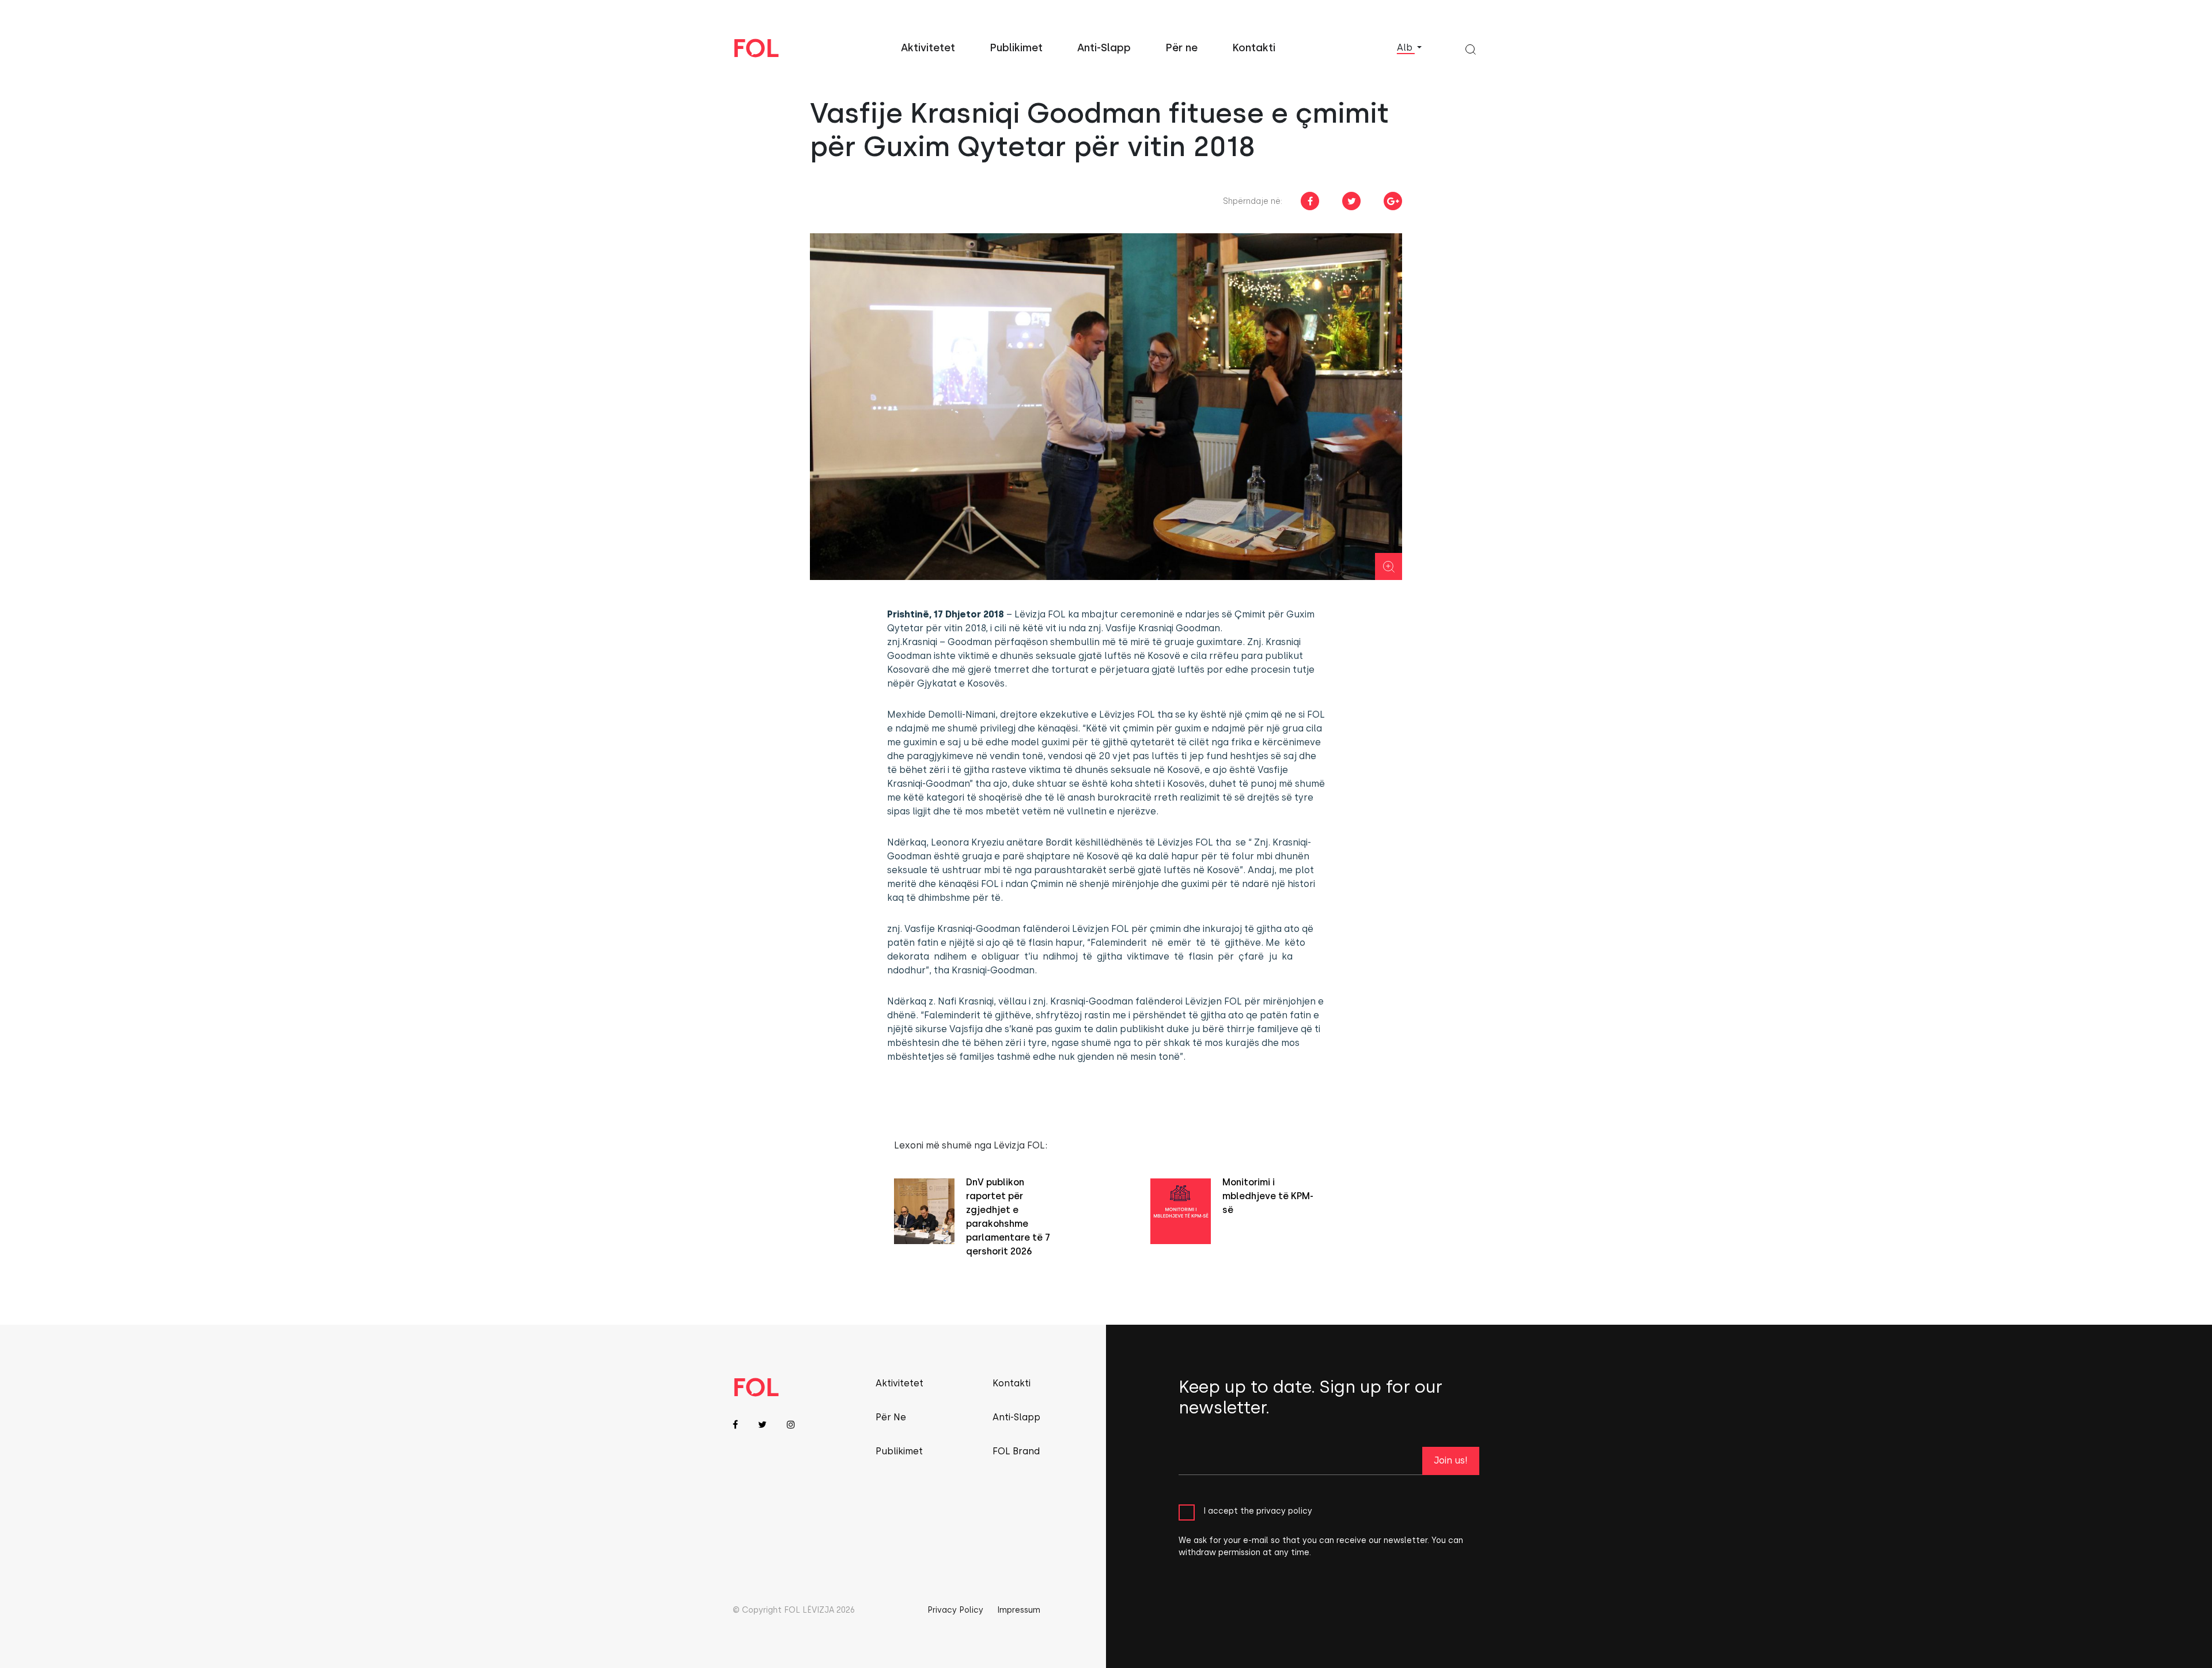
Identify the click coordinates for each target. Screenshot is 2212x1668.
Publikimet (1016, 48)
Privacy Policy (955, 1610)
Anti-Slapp (1104, 48)
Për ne (1181, 48)
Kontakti (1254, 48)
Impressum (1019, 1610)
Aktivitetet (928, 48)
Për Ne (891, 1417)
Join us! (1451, 1460)
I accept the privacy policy (1258, 1511)
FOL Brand (1016, 1451)
